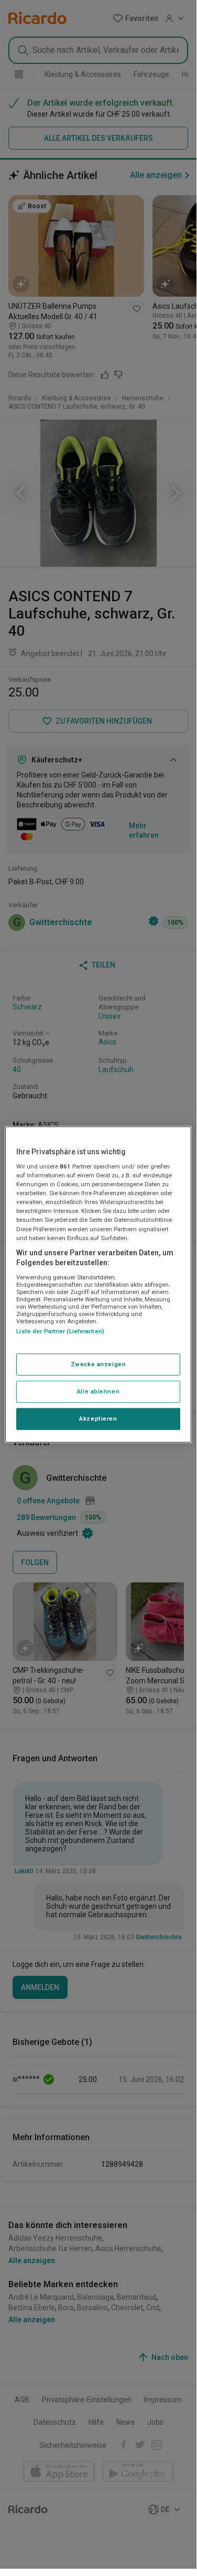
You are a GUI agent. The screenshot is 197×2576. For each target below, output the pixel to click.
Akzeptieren (98, 1419)
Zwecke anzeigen (98, 1364)
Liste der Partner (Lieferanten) (60, 1331)
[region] (98, 1284)
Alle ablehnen (98, 1391)
